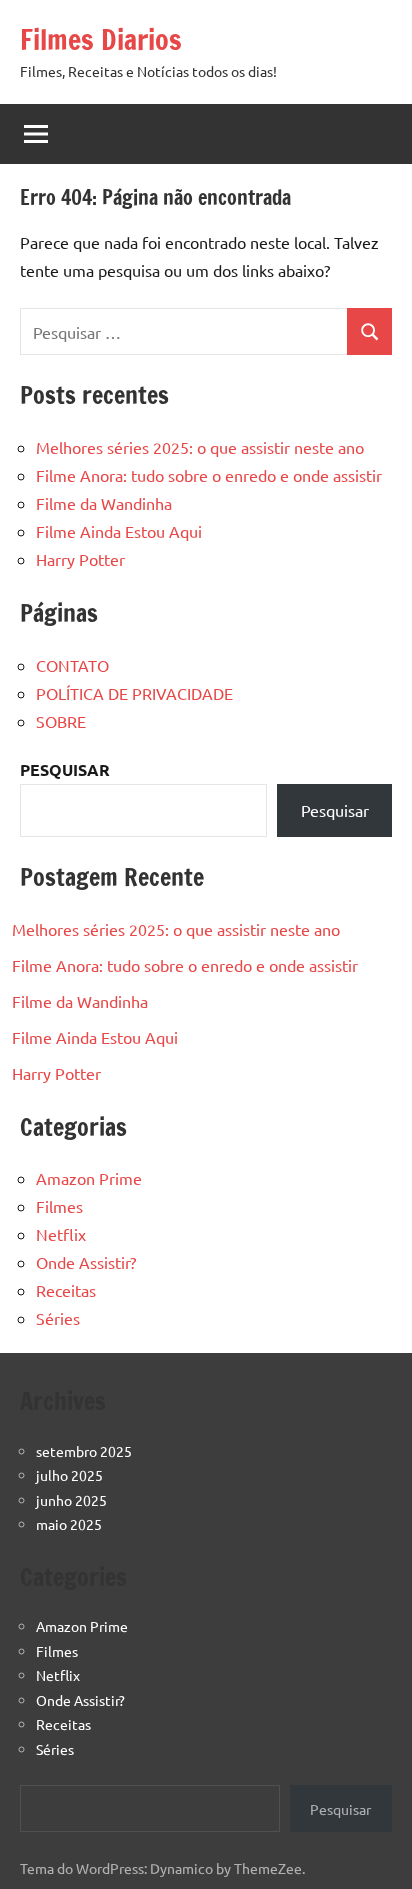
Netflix (61, 1234)
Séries (58, 1318)
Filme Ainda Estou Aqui (119, 531)
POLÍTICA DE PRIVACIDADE (134, 693)
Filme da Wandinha (104, 503)
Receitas (66, 1290)
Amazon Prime (89, 1178)
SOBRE (61, 721)
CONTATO (72, 665)
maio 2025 (69, 1524)
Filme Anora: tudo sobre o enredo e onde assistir (209, 475)
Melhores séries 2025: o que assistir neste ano (200, 447)
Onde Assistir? (86, 1262)
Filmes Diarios (101, 39)
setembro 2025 (84, 1451)
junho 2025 (71, 1500)
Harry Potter (80, 559)
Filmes (59, 1206)
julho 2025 (69, 1475)
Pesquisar (335, 810)
